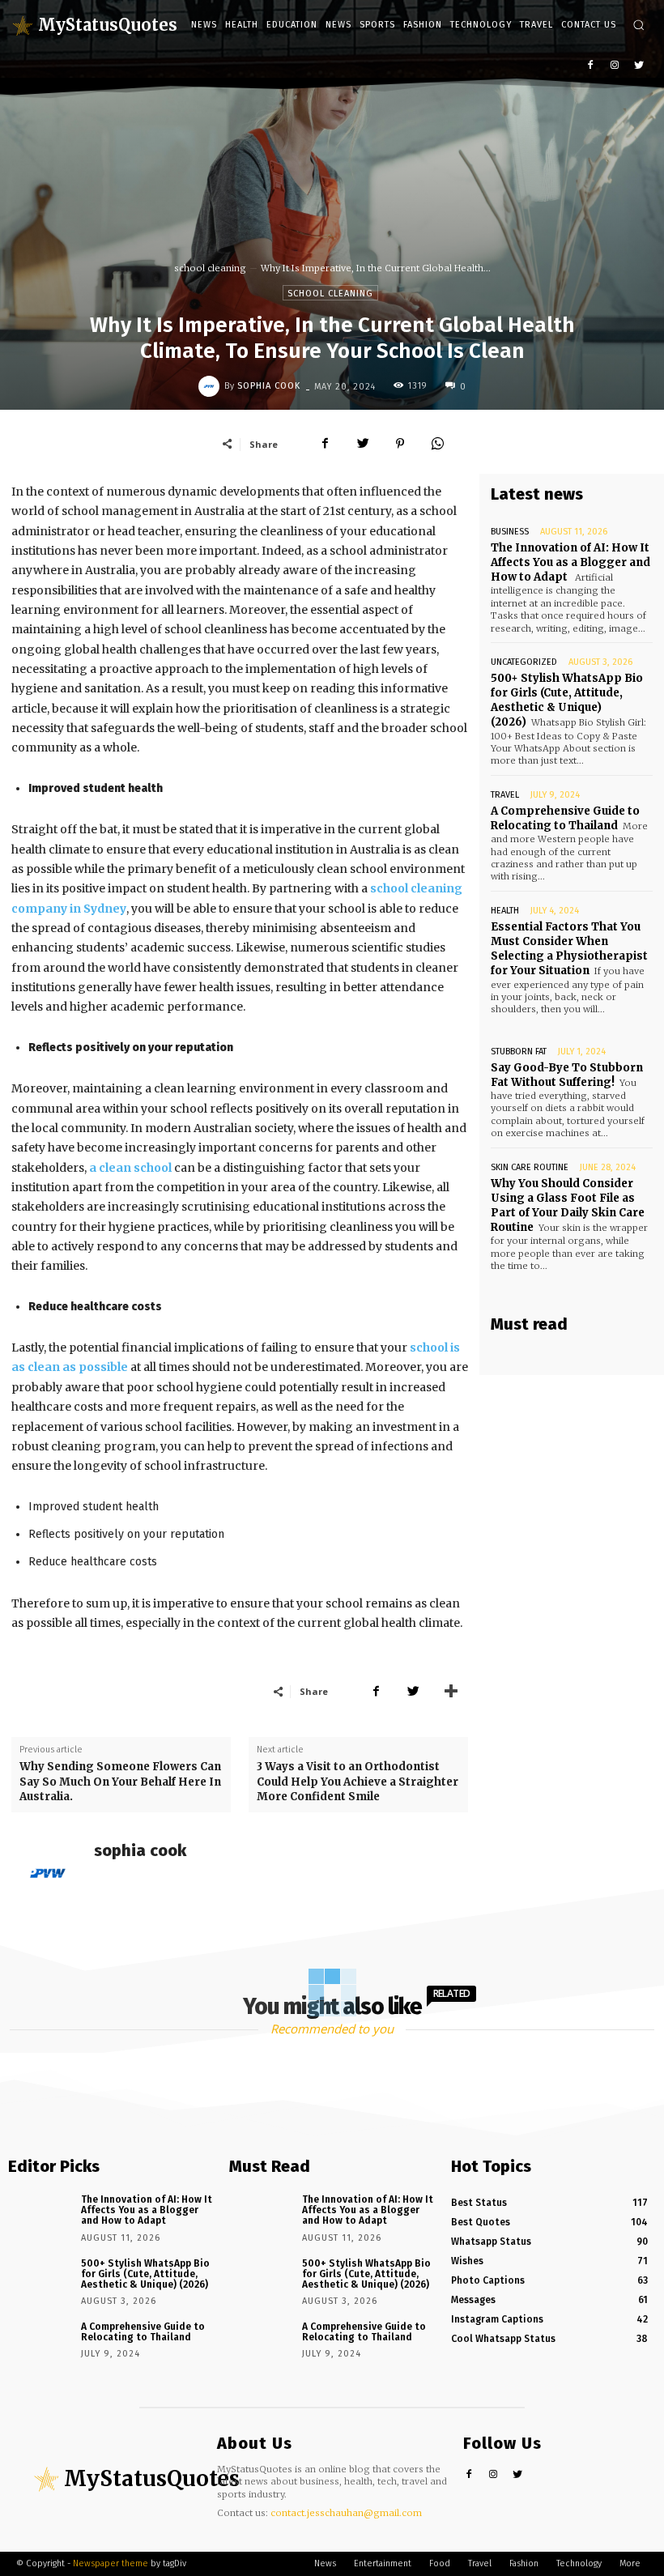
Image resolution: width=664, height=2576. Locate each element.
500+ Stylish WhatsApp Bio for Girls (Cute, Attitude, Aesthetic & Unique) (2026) (567, 700)
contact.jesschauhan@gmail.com (346, 2513)
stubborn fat (519, 1052)
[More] (451, 1691)
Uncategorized (524, 662)
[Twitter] (638, 66)
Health (505, 911)
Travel (505, 795)
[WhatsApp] (437, 444)
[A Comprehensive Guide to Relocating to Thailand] (39, 2342)
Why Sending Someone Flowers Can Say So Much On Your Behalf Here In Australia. (120, 1781)
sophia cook (269, 386)
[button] (638, 25)
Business (510, 532)
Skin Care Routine (530, 1167)
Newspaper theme (111, 2563)
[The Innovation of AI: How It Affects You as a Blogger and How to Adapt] (39, 2214)
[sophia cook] (211, 386)
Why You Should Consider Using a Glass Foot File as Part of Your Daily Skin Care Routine (568, 1206)
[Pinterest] (400, 444)
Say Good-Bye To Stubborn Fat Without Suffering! (567, 1075)
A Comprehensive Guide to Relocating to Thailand (565, 818)
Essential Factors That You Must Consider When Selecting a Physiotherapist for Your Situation (569, 949)
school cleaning (210, 268)
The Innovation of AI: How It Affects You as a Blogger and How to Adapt (570, 562)
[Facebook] (591, 66)
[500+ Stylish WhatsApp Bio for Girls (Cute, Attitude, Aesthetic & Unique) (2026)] (39, 2278)
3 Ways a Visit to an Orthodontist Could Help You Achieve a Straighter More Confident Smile (358, 1781)
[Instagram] (614, 66)
